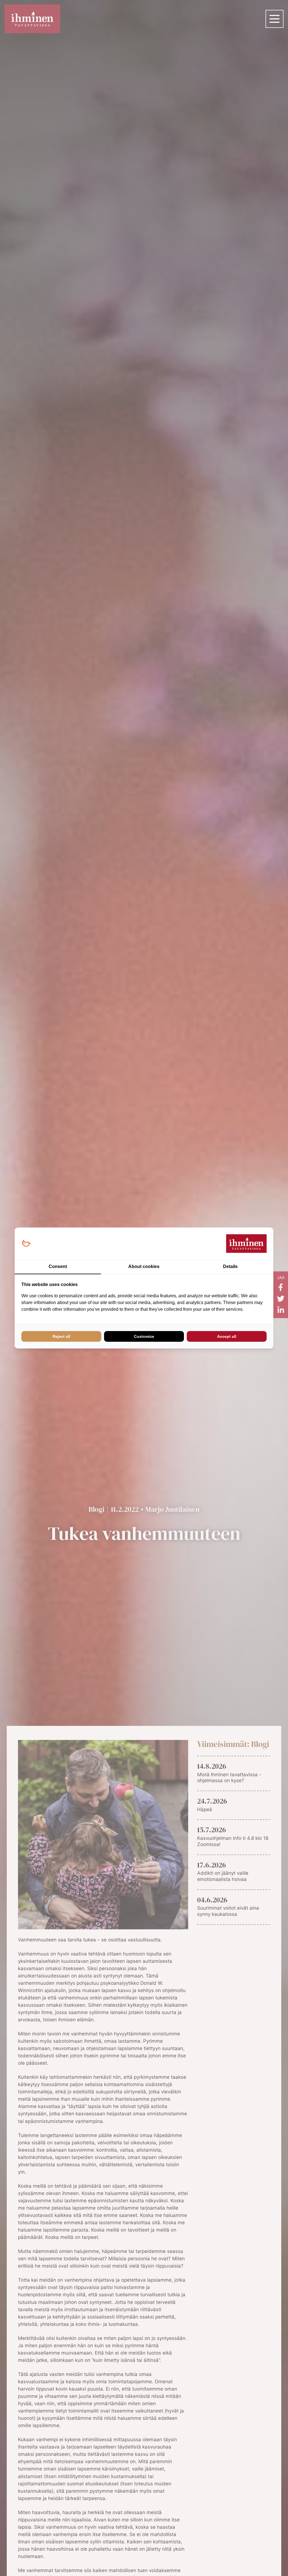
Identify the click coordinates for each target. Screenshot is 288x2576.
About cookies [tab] (144, 1266)
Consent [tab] (58, 1266)
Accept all (227, 1336)
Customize (144, 1336)
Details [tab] (230, 1266)
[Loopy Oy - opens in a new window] (26, 1244)
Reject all (61, 1336)
